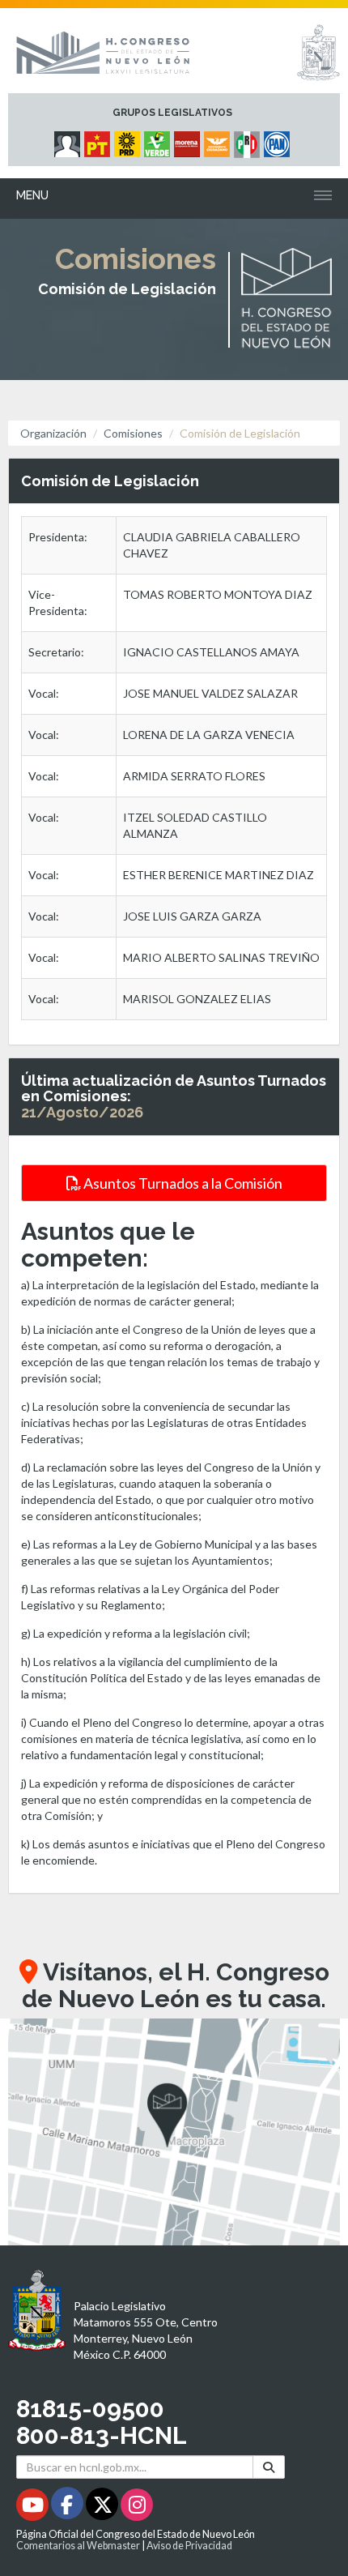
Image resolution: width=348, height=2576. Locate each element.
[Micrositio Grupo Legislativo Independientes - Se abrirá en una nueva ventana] (69, 140)
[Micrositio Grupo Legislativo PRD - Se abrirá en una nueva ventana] (129, 140)
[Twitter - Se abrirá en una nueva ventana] (103, 2508)
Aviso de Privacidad (189, 2546)
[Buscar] (269, 2467)
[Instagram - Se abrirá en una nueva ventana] (137, 2508)
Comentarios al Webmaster (78, 2546)
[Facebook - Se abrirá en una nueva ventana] (68, 2508)
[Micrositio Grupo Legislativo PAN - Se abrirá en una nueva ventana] (279, 140)
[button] (174, 2132)
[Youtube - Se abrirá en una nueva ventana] (34, 2508)
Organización (53, 433)
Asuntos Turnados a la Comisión (182, 1183)
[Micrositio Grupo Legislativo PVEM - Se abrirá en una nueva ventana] (159, 140)
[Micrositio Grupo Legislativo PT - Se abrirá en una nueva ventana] (99, 140)
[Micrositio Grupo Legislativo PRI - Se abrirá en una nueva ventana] (249, 140)
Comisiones (133, 433)
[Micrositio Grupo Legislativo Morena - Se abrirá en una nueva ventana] (189, 140)
